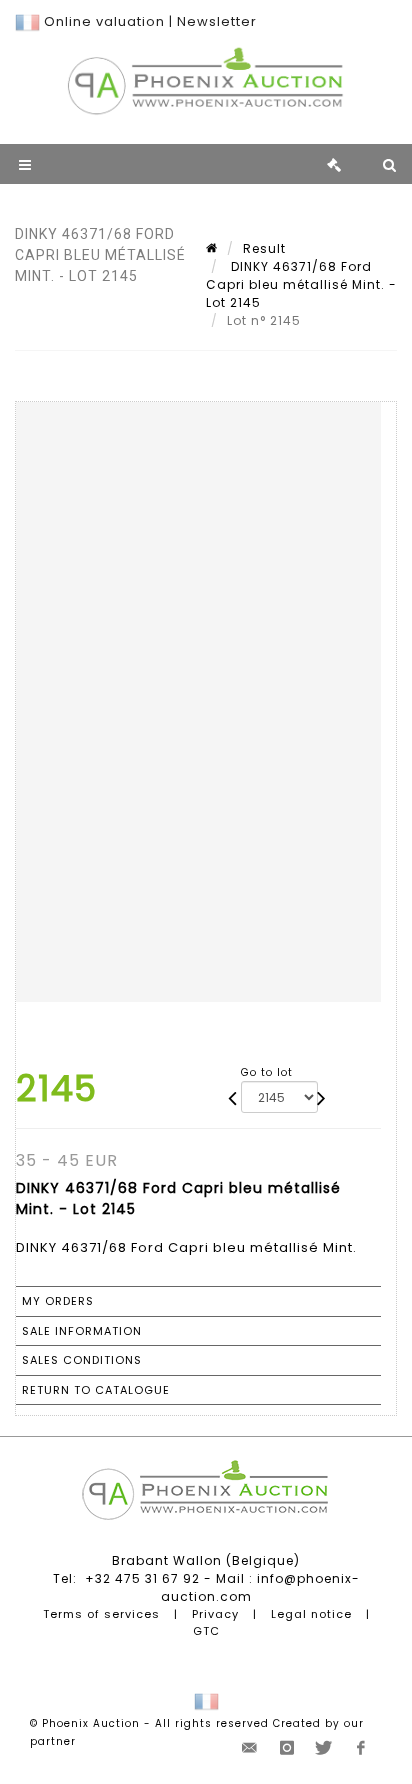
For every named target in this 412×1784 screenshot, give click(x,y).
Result (264, 248)
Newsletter (217, 21)
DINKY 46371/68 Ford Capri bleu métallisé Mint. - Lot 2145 (301, 284)
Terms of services (101, 1614)
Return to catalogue (96, 1390)
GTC (206, 1631)
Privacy (215, 1614)
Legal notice (311, 1614)
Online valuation (104, 21)
